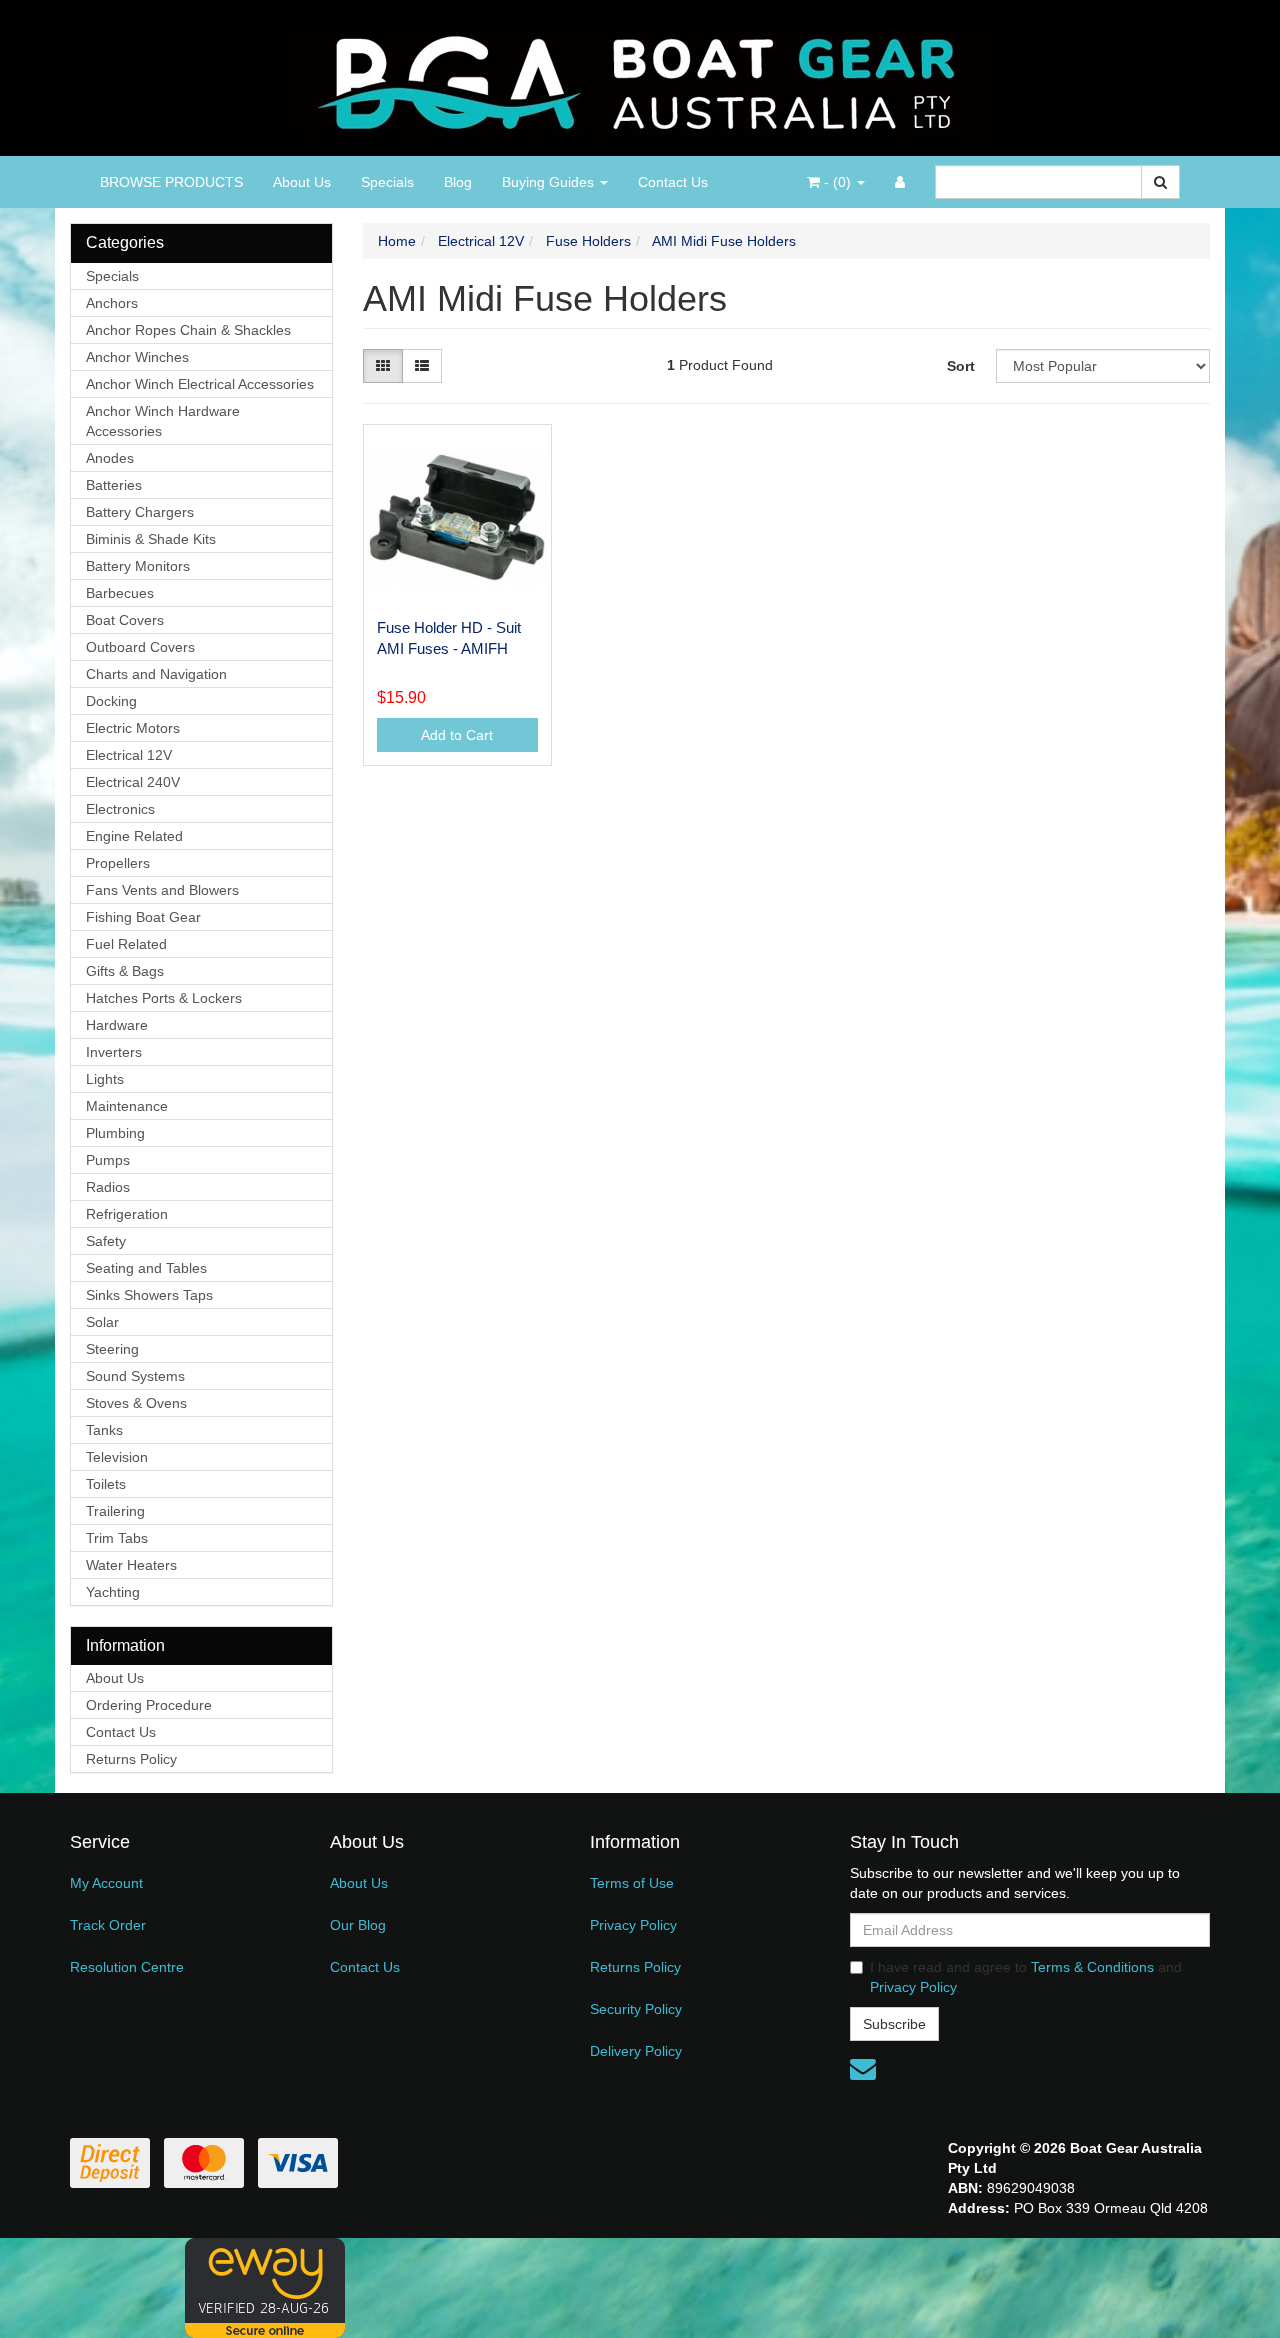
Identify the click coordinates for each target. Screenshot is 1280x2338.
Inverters (114, 1052)
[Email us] (863, 2069)
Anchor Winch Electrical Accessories (200, 384)
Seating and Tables (146, 1268)
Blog (458, 182)
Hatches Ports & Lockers (164, 998)
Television (117, 1457)
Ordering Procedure (149, 1705)
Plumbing (115, 1133)
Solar (102, 1322)
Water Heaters (131, 1565)
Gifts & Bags (125, 971)
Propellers (118, 863)
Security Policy (636, 2009)
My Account (106, 1883)
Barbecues (120, 593)
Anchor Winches (137, 357)
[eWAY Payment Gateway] (265, 2287)
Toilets (106, 1484)
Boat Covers (125, 620)
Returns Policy (131, 1759)
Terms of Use (632, 1883)
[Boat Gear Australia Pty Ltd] (640, 77)
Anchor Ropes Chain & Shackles (188, 330)
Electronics (120, 809)
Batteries (114, 485)
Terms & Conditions (1092, 1967)
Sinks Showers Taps (149, 1295)
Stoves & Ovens (136, 1403)
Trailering (115, 1511)
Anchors (112, 303)
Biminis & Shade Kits (151, 539)
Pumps (108, 1160)
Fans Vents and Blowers (162, 890)
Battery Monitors (138, 566)
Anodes (110, 458)
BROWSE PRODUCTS (171, 182)
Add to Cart (457, 735)
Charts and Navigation (156, 674)
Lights (105, 1079)
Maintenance (127, 1106)
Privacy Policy (633, 1925)
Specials (387, 182)
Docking (111, 701)
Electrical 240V (133, 782)
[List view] (422, 366)
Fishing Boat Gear (143, 917)
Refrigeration (127, 1214)
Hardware (117, 1025)
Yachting (113, 1592)
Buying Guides (550, 182)
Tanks (104, 1430)
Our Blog (358, 1925)
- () (837, 182)
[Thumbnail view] (383, 366)
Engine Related (134, 836)
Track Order (108, 1925)
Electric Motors (133, 728)
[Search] (1160, 182)
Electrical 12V (129, 755)
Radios (108, 1187)
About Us (302, 182)
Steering (112, 1349)
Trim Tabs (117, 1538)
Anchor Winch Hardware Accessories (163, 421)
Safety (106, 1241)
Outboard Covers (140, 647)
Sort (961, 366)
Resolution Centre (127, 1967)
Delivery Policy (636, 2051)
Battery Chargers (140, 512)
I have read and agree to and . (1026, 1977)
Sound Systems (135, 1376)
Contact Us (673, 182)
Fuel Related (126, 944)
